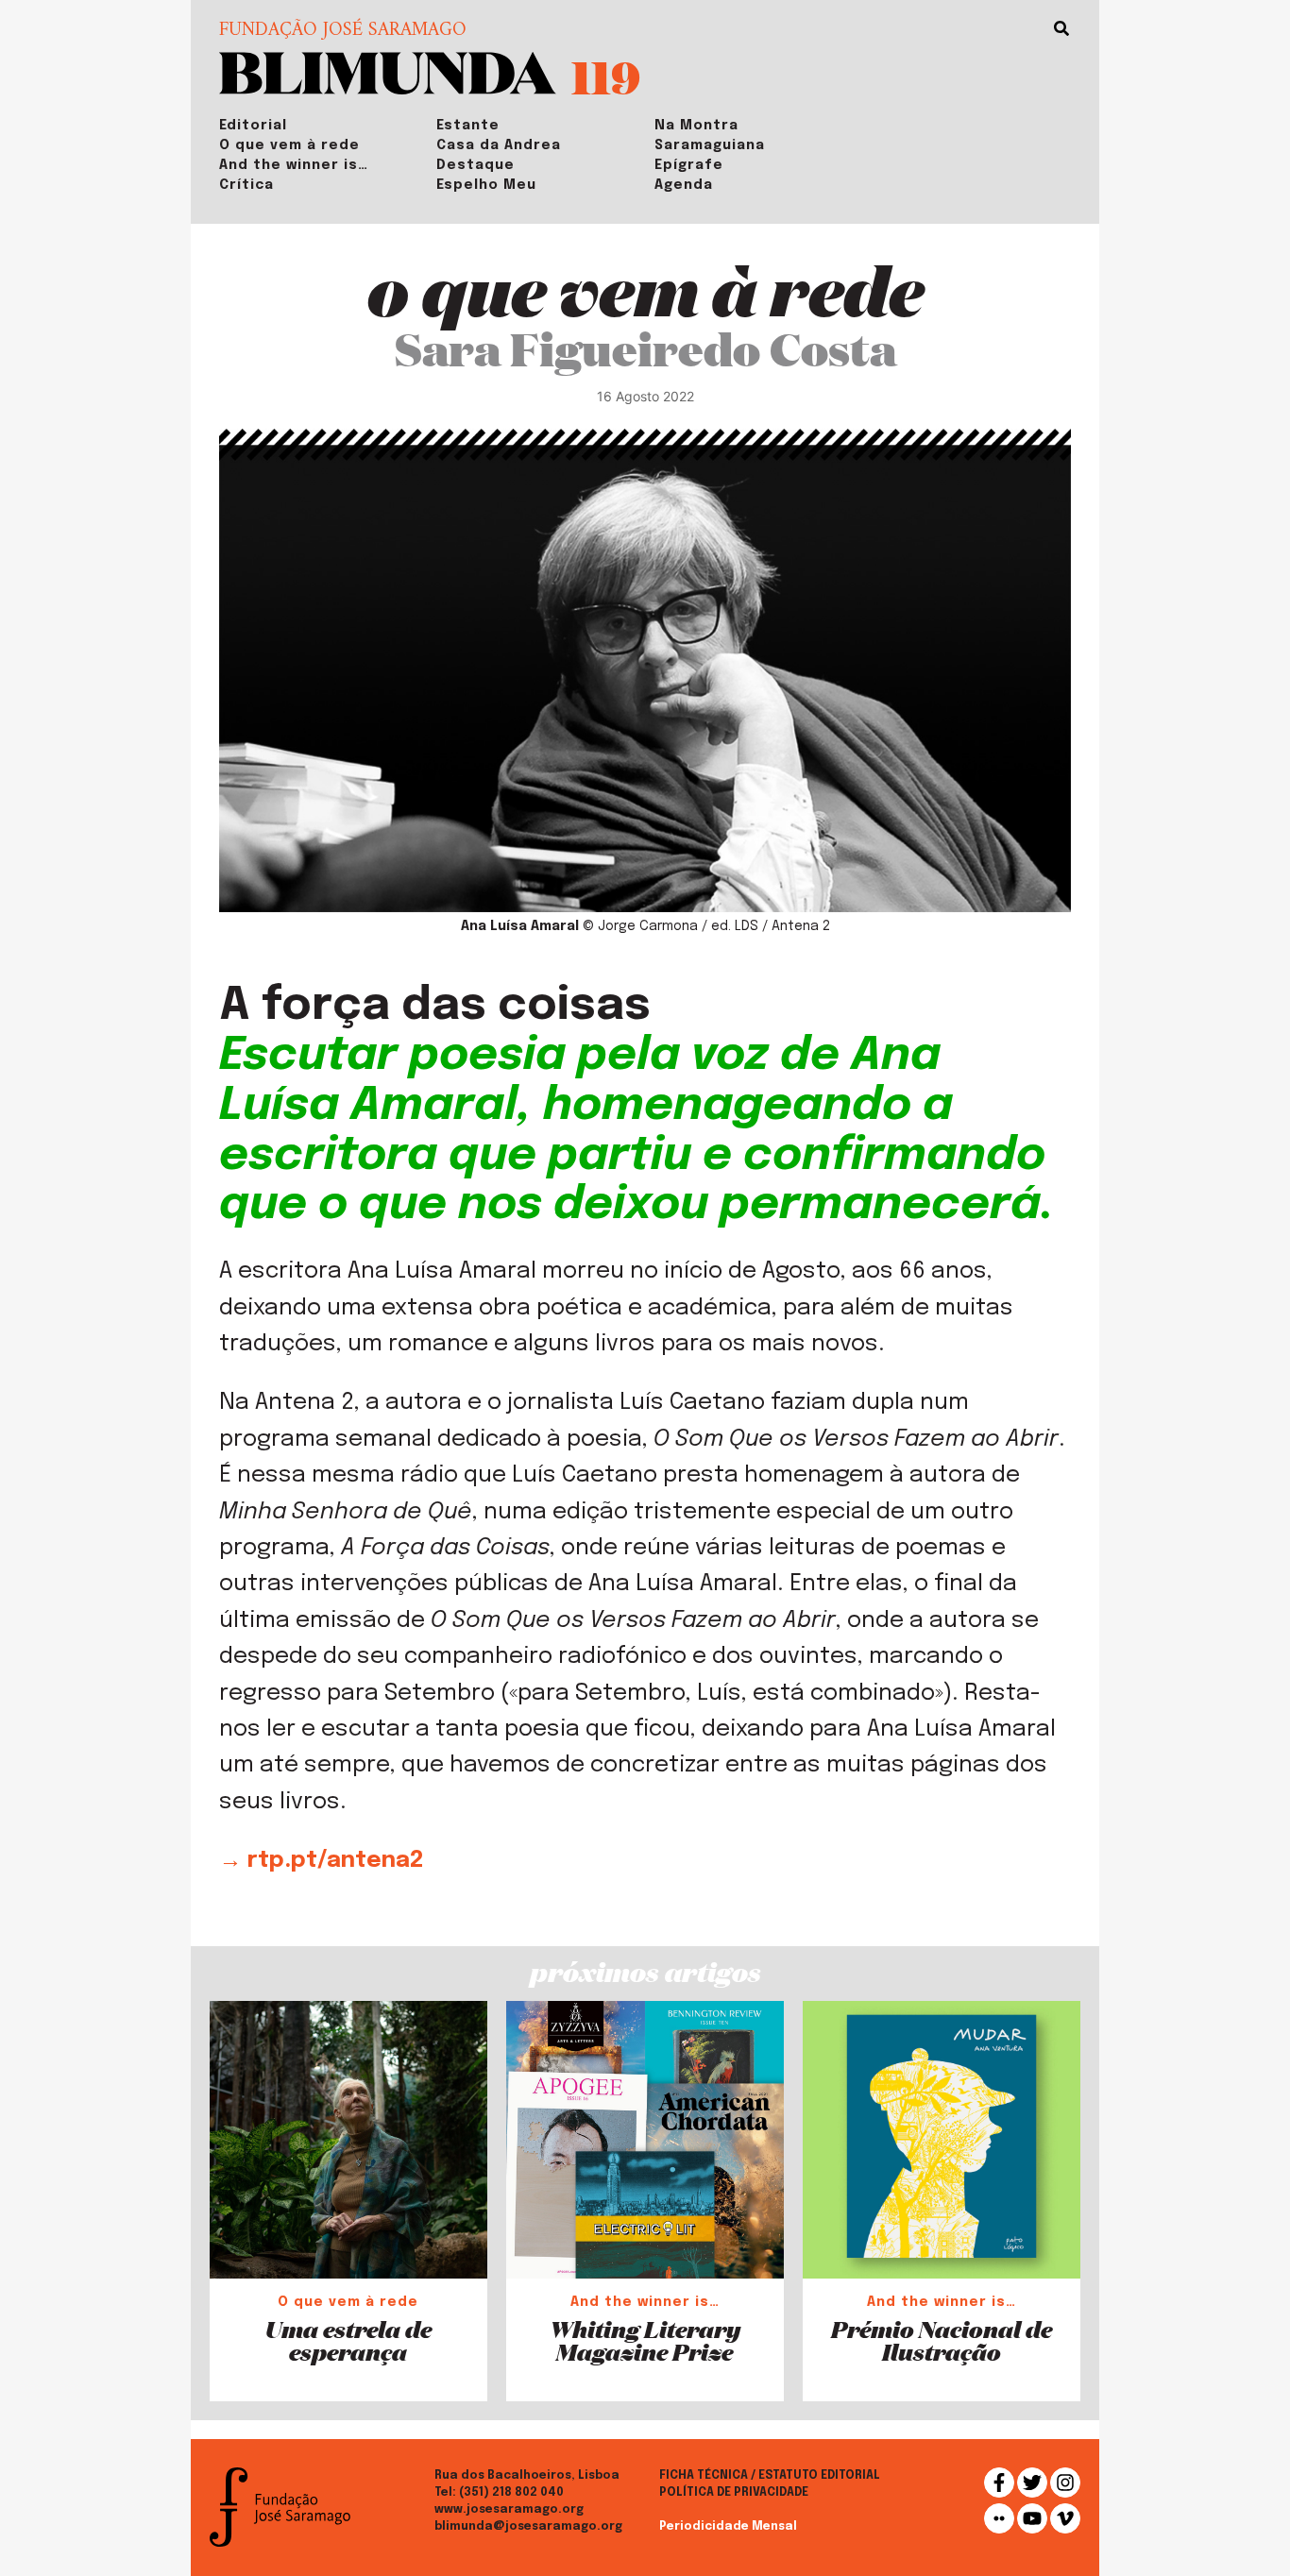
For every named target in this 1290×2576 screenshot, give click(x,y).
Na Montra (696, 126)
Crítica (246, 185)
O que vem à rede (289, 145)
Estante (468, 126)
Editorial (253, 126)
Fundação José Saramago (343, 31)
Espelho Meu (486, 185)
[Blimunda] (388, 71)
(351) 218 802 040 (511, 2493)
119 (606, 76)
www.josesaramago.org (509, 2510)
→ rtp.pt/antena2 (321, 1861)
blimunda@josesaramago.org (528, 2527)
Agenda (684, 185)
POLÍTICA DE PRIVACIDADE (734, 2493)
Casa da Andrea (499, 145)
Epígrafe (689, 165)
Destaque (475, 165)
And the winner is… (294, 165)
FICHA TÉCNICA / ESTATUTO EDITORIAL (770, 2476)
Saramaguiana (710, 145)
